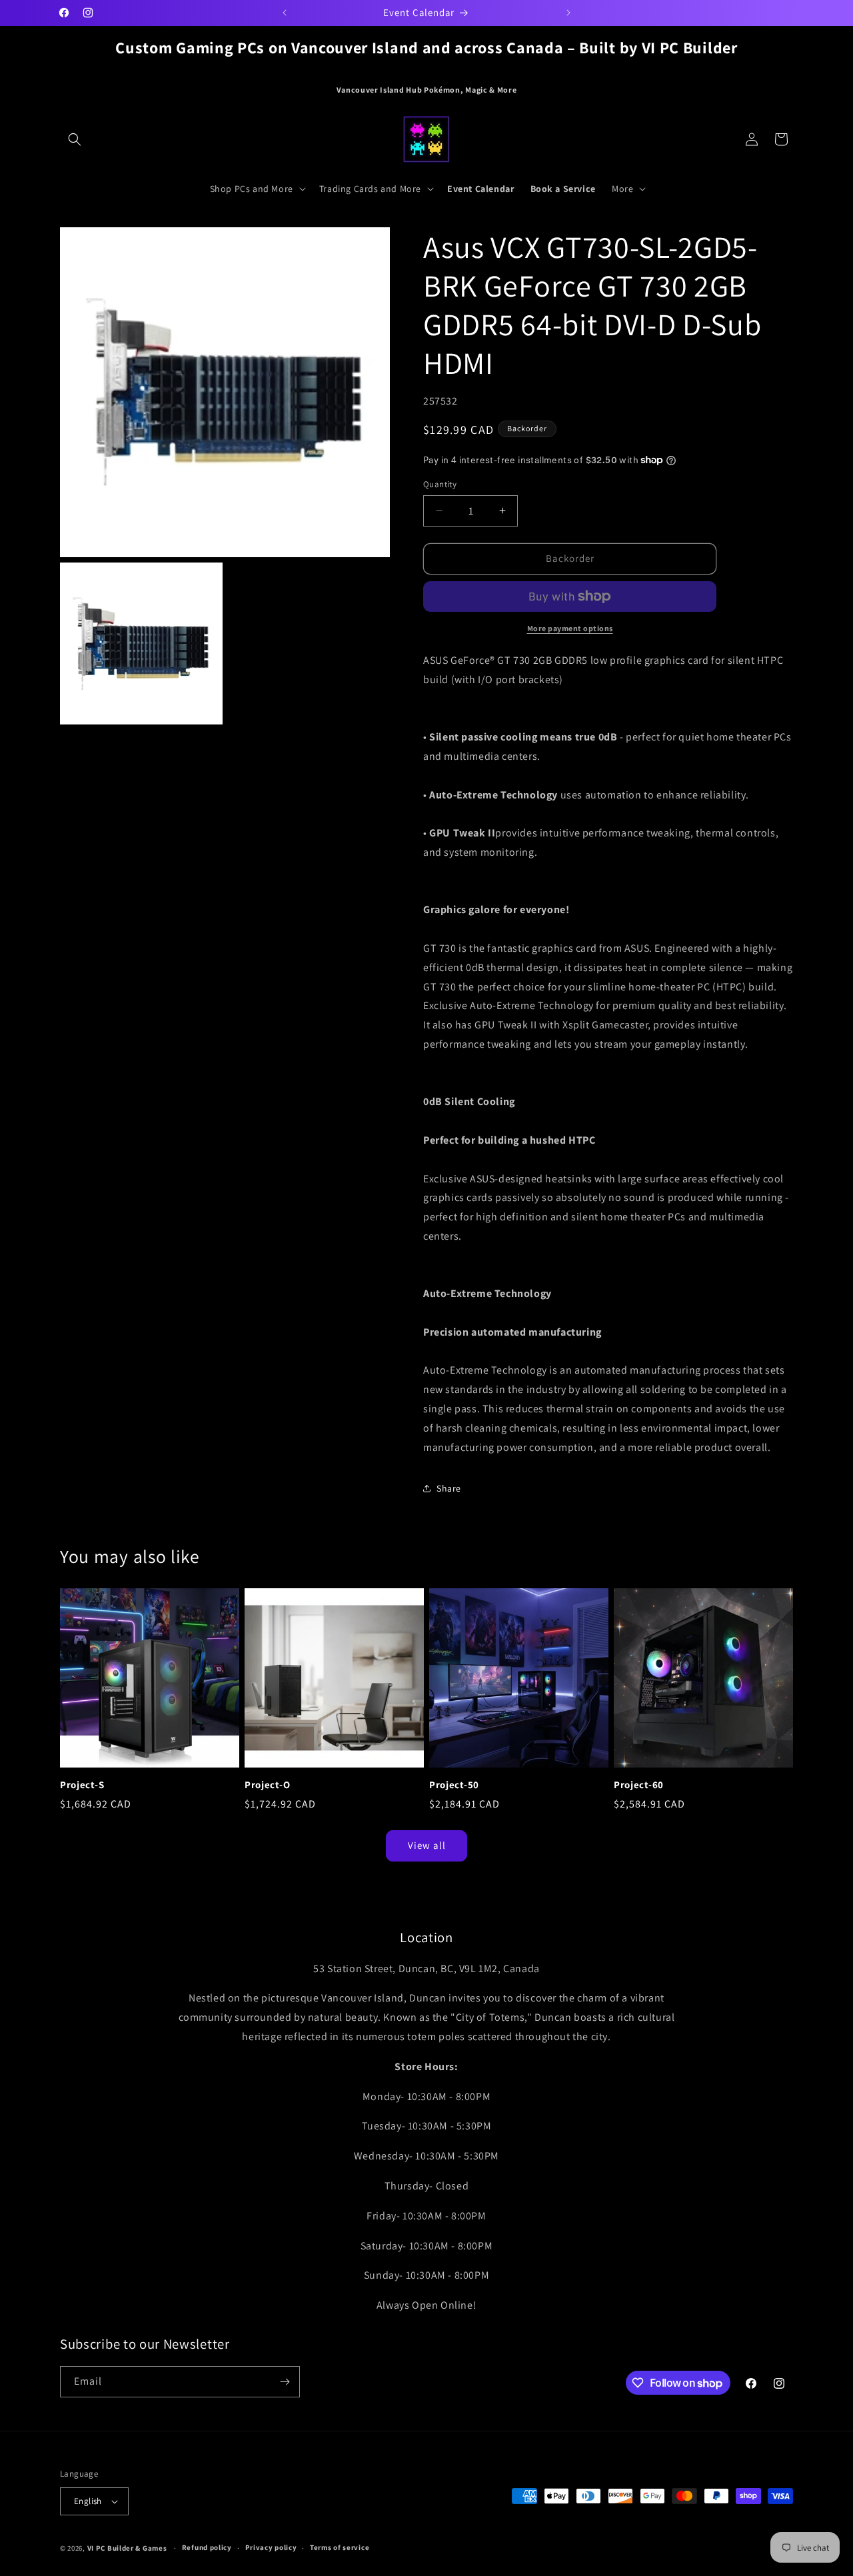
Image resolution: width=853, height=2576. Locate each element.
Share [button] (449, 1488)
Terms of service (340, 2547)
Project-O (267, 1785)
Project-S (82, 1785)
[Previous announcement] (285, 13)
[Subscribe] (285, 2382)
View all (427, 1846)
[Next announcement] (568, 13)
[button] (75, 139)
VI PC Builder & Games (127, 2548)
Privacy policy (271, 2547)
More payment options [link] (570, 628)
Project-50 (454, 1785)
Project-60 (639, 1785)
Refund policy (207, 2547)
